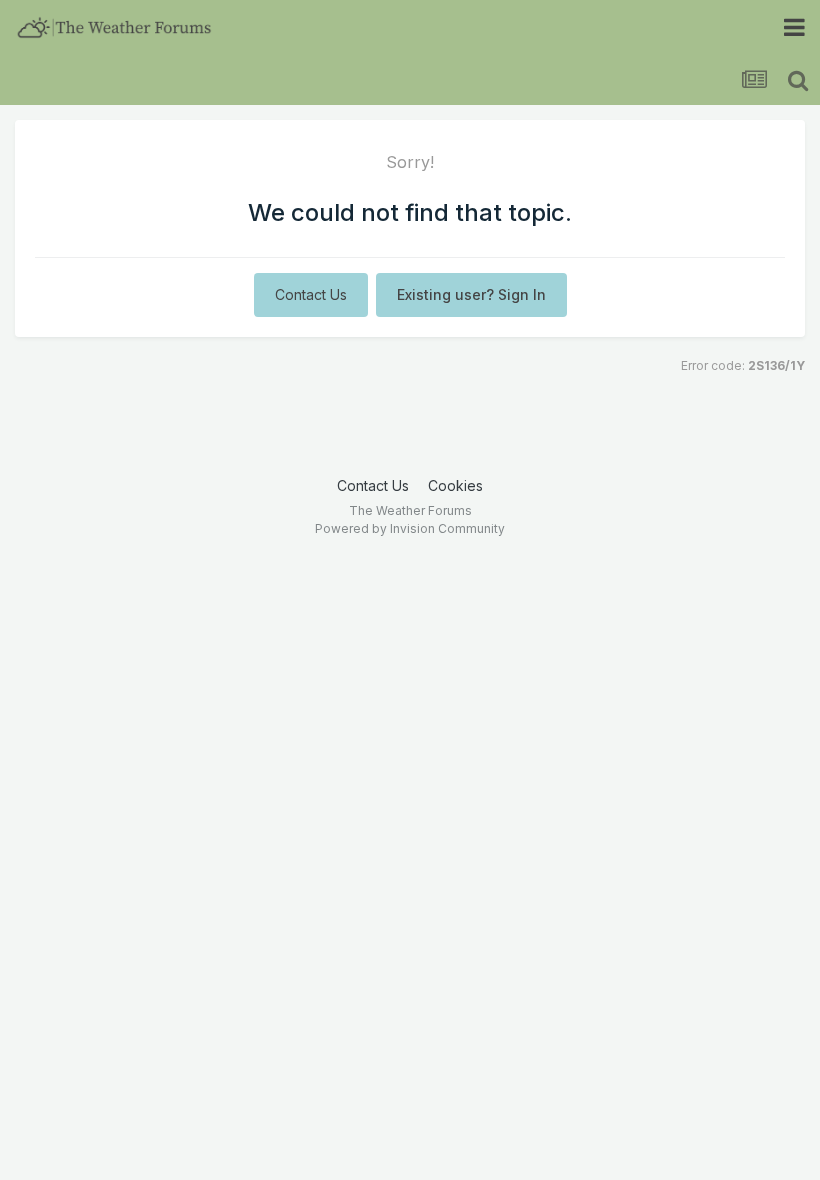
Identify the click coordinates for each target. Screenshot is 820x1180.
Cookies (455, 485)
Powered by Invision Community (410, 528)
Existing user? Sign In (471, 294)
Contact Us (311, 294)
